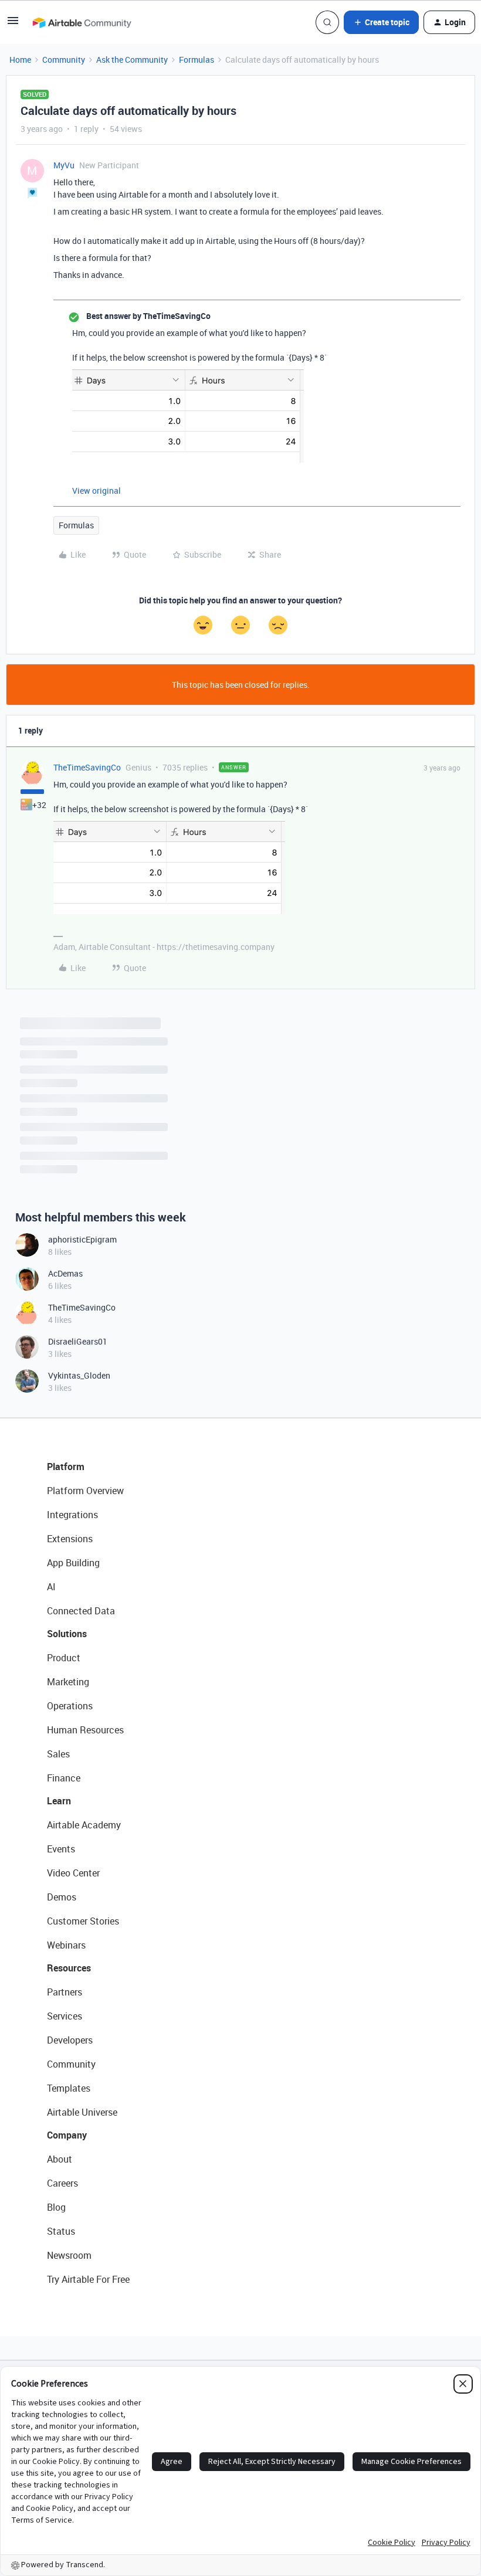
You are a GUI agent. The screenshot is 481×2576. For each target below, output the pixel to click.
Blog (56, 2207)
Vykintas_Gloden (79, 1375)
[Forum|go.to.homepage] (82, 22)
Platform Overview (85, 1491)
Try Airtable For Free (88, 2279)
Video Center (73, 1873)
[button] (13, 24)
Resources (69, 1968)
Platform (66, 1467)
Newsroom (69, 2255)
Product (64, 1658)
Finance (64, 1778)
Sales (58, 1754)
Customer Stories (83, 1921)
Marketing (68, 1682)
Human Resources (85, 1730)
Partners (65, 1992)
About (60, 2159)
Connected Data (81, 1611)
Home (20, 60)
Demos (62, 1897)
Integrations (72, 1515)
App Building (73, 1563)
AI (51, 1587)
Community (64, 60)
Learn (59, 1801)
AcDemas (65, 1273)
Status (61, 2231)
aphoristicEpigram (82, 1239)
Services (65, 2016)
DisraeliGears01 (78, 1341)
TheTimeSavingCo (87, 767)
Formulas (197, 60)
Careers (62, 2183)
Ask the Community (132, 60)
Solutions (67, 1634)
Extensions (70, 1539)
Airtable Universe (82, 2112)
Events (61, 1849)
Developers (70, 2040)
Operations (70, 1706)
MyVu (64, 165)
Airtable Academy (84, 1825)
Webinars (66, 1945)
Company (67, 2135)
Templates (69, 2088)
